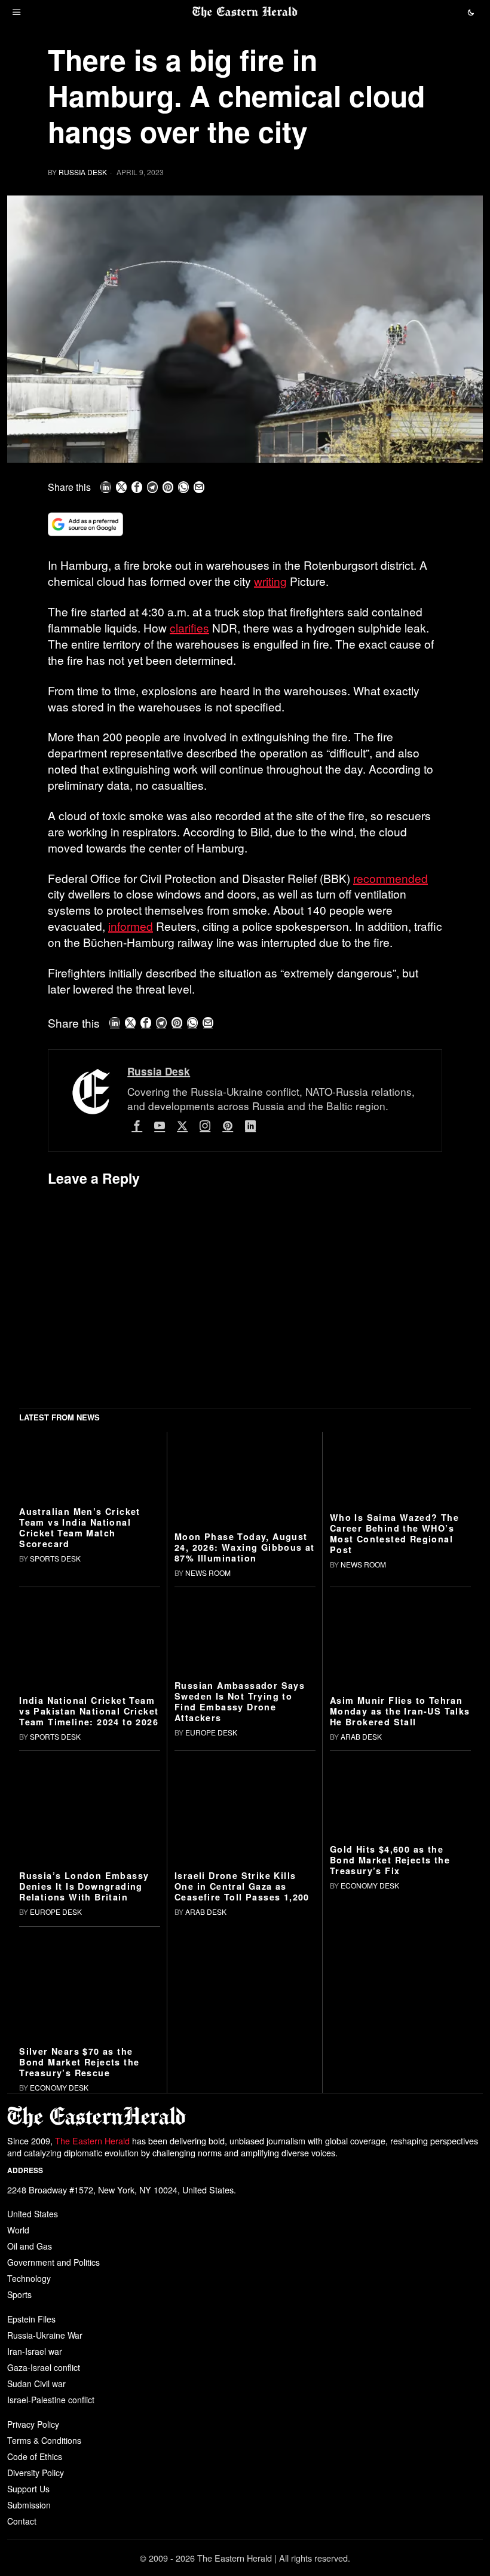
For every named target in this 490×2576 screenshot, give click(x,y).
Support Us (28, 2489)
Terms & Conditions (44, 2440)
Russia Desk (83, 172)
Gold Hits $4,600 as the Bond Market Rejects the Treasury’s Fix (390, 1860)
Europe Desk (211, 1732)
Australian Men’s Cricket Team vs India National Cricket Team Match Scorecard (80, 1527)
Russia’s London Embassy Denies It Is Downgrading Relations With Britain (84, 1886)
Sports (19, 2294)
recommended (391, 878)
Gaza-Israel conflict (44, 2367)
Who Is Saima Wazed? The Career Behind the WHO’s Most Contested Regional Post (394, 1533)
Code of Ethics (35, 2456)
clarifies (189, 627)
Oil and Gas (30, 2246)
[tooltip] (106, 487)
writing (270, 581)
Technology (29, 2278)
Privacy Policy (33, 2424)
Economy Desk (370, 1885)
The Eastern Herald (92, 2140)
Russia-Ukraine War (45, 2335)
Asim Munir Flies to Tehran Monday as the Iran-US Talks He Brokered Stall (400, 1711)
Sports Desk (55, 1558)
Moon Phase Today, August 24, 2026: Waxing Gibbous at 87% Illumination (245, 1547)
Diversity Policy (36, 2473)
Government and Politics (53, 2262)
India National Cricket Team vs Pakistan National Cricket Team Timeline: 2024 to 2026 (89, 1711)
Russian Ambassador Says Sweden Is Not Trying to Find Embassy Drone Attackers (240, 1701)
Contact (22, 2521)
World (18, 2230)
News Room (208, 1573)
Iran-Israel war (35, 2351)
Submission (29, 2505)
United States (33, 2214)
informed (131, 926)
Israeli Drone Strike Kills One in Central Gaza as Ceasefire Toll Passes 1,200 (242, 1886)
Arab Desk (361, 1736)
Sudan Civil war (36, 2384)
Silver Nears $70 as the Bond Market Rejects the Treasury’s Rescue (79, 2062)
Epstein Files (31, 2319)
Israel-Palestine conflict (51, 2400)
